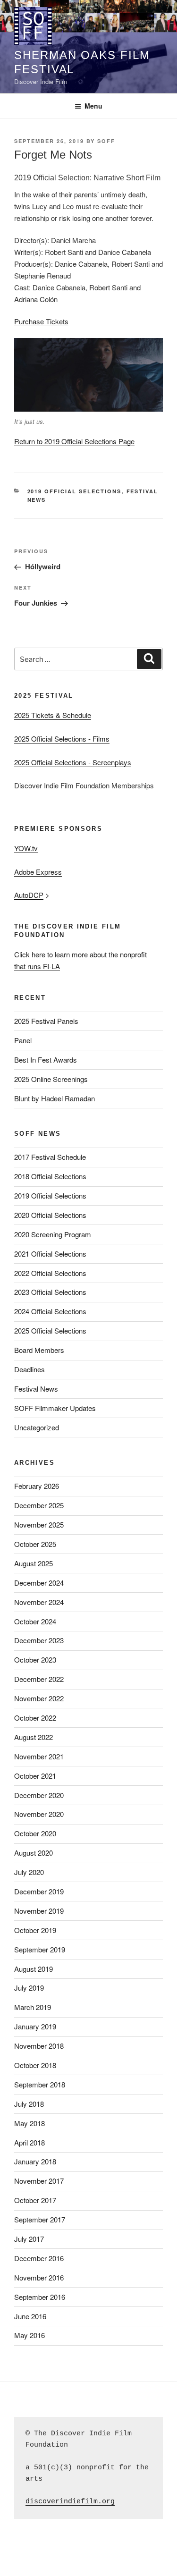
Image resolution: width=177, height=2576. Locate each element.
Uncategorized (37, 1427)
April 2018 (29, 2142)
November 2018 (39, 2046)
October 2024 (35, 1621)
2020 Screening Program (53, 1234)
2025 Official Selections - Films (62, 739)
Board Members (39, 1350)
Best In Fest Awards (46, 1060)
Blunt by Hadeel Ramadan (55, 1098)
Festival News (36, 1389)
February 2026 (37, 1486)
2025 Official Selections (50, 1330)
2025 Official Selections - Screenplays (73, 762)
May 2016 (29, 2335)
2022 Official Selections (50, 1273)
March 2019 (33, 2007)
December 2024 (39, 1583)
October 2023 (35, 1660)
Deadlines (29, 1369)
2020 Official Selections (50, 1215)
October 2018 (35, 2065)
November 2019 (39, 1911)
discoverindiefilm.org (70, 2502)
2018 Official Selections (50, 1176)
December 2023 (39, 1640)
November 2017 (39, 2181)
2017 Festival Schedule (50, 1157)
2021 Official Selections (50, 1254)
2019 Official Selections (75, 491)
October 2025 (35, 1544)
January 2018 (35, 2161)
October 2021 (35, 1776)
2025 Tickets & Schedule (53, 715)
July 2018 (29, 2104)
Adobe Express (38, 872)
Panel (23, 1040)
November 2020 (39, 1814)
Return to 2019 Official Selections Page (74, 441)
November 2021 (39, 1756)
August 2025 (34, 1563)
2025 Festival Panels (46, 1021)
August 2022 (34, 1737)
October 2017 (35, 2200)
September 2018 (40, 2084)
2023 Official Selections (50, 1292)
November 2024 (39, 1602)
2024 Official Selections (50, 1311)
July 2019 (29, 1988)
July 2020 (29, 1872)
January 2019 (35, 2026)
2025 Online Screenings (51, 1079)
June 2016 (30, 2316)
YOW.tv (26, 848)
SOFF (106, 141)
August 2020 (34, 1853)
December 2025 (39, 1505)
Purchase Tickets (41, 321)
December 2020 (39, 1795)
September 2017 (40, 2219)
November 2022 (39, 1698)
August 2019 (34, 1969)
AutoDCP (29, 895)
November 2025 (39, 1524)
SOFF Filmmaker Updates (55, 1408)
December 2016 (39, 2258)
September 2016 (40, 2297)
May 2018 (29, 2123)
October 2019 (35, 1930)
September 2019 (40, 1949)
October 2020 (35, 1833)
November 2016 (39, 2277)
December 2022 (39, 1679)
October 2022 (35, 1718)
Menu (93, 106)
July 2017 (29, 2239)
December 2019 (39, 1891)
